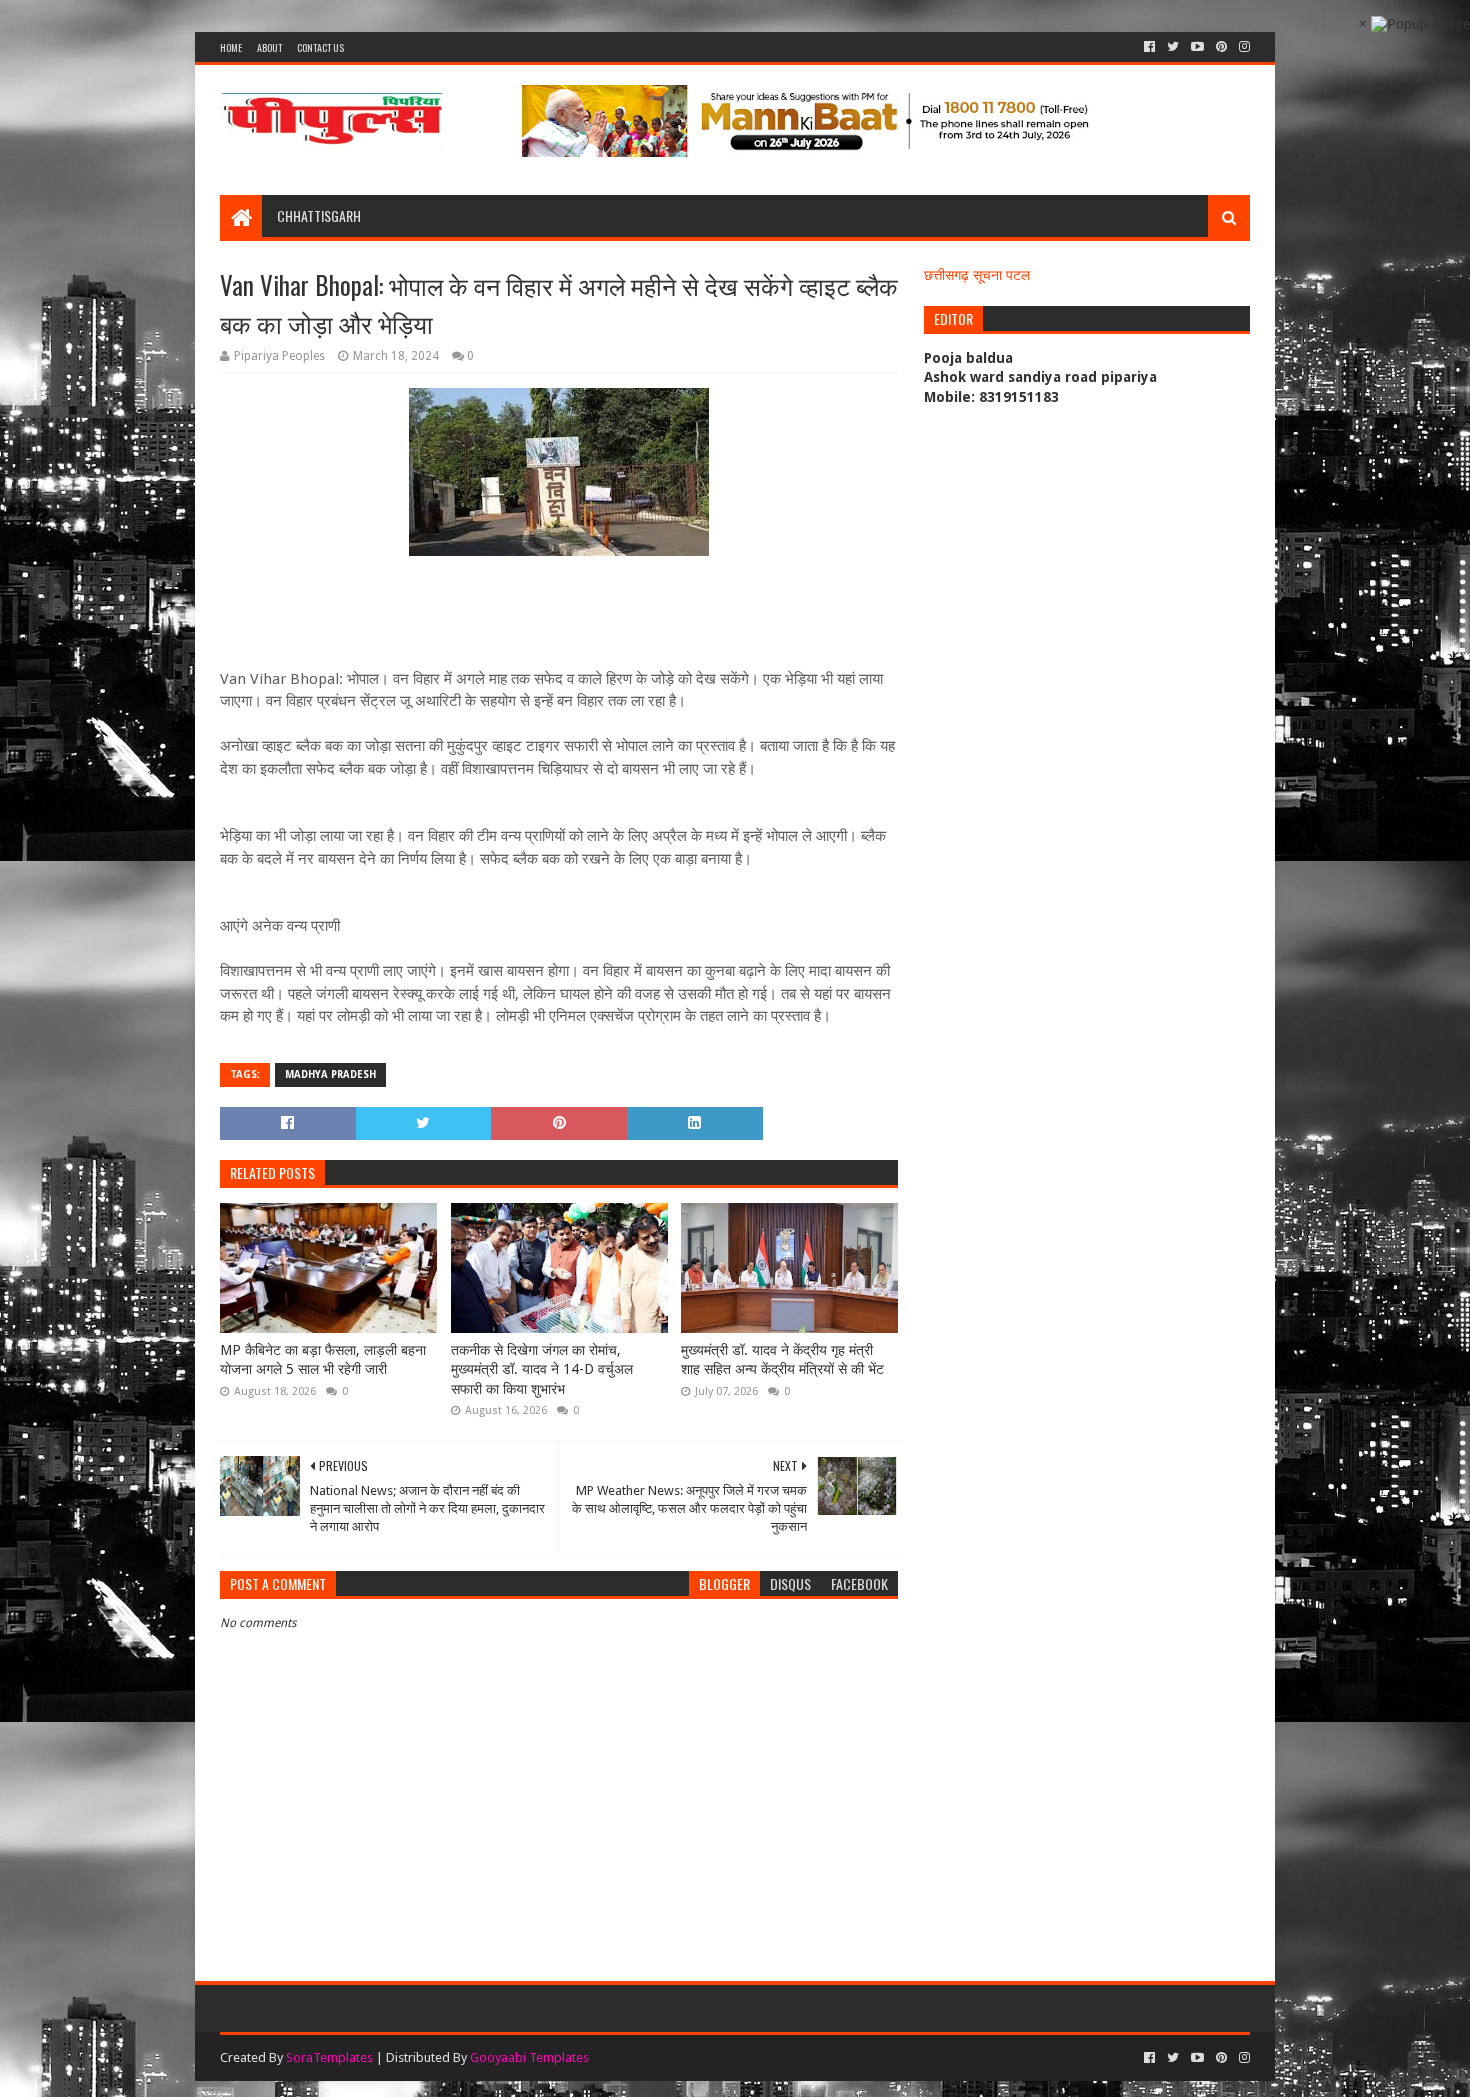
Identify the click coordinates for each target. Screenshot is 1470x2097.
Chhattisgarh (319, 215)
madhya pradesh (330, 1074)
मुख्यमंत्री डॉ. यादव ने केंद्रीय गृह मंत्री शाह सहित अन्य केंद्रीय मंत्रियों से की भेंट (782, 1360)
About (269, 47)
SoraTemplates (329, 2057)
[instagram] (1242, 47)
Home (231, 47)
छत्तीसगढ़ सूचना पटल (977, 275)
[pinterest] (1221, 47)
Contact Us (320, 47)
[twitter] (1173, 47)
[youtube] (1197, 47)
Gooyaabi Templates (529, 2057)
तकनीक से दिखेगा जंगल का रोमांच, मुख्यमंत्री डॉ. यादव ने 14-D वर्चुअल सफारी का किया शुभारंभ (542, 1369)
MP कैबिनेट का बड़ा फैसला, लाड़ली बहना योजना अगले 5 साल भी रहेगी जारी (323, 1360)
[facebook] (1149, 47)
